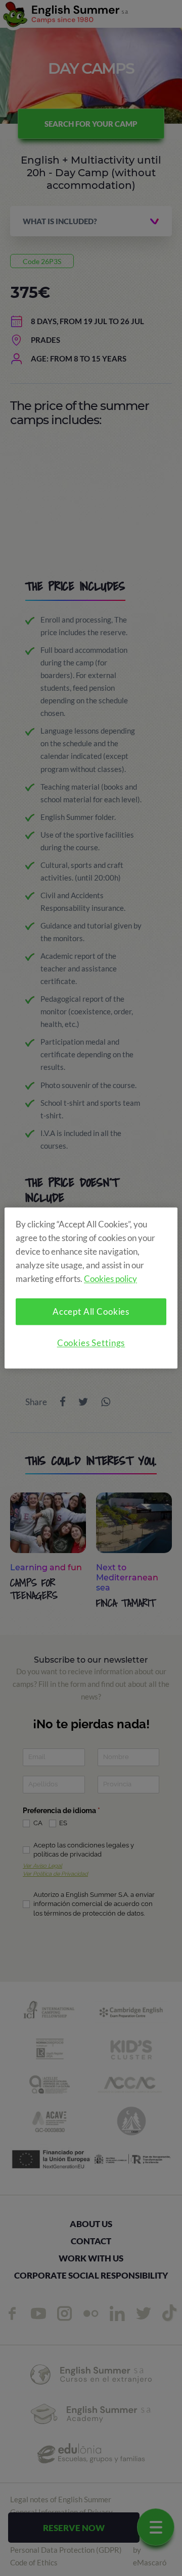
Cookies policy (110, 1279)
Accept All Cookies (91, 1312)
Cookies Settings (91, 1343)
